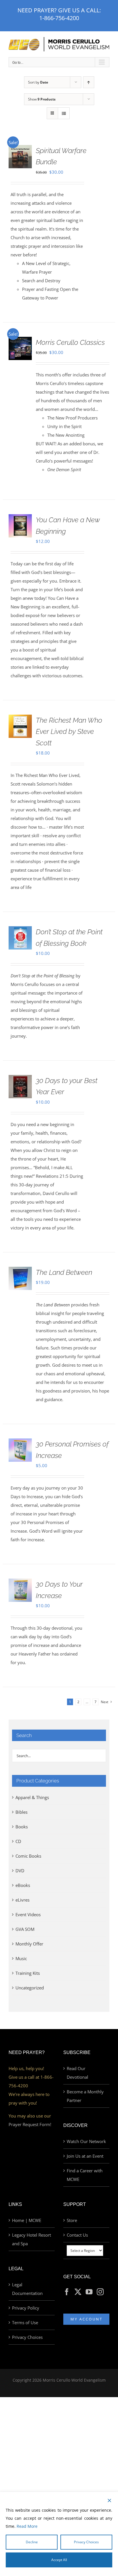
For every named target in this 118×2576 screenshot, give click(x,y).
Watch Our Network (86, 2141)
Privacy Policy (26, 2308)
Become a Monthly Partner (85, 2096)
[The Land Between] (20, 1271)
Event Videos (28, 1914)
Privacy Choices (27, 2337)
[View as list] (64, 113)
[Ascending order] (89, 82)
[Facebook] (67, 2292)
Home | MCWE (27, 2220)
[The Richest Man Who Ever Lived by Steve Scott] (20, 719)
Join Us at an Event (85, 2156)
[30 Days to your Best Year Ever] (20, 1079)
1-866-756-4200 (59, 18)
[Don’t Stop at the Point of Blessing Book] (20, 931)
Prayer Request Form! (30, 2124)
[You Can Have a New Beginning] (20, 519)
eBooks (23, 1885)
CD (18, 1841)
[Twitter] (78, 2292)
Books (22, 1827)
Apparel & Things (32, 1797)
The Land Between (64, 1272)
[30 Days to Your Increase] (20, 1583)
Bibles (21, 1812)
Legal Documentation (27, 2289)
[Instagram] (100, 2292)
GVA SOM (25, 1929)
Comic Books (28, 1856)
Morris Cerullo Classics (70, 342)
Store (72, 2220)
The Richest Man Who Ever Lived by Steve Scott (69, 732)
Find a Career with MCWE (85, 2175)
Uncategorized (30, 1988)
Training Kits (28, 1973)
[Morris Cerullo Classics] (20, 341)
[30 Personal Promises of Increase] (20, 1443)
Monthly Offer (29, 1944)
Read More (27, 2526)
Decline (32, 2542)
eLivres (22, 1900)
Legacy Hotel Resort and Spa (32, 2239)
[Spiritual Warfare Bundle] (20, 149)
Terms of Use (25, 2322)
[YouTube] (89, 2292)
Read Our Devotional (77, 2073)
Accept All (59, 2560)
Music (21, 1958)
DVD (20, 1871)
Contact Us (77, 2235)
